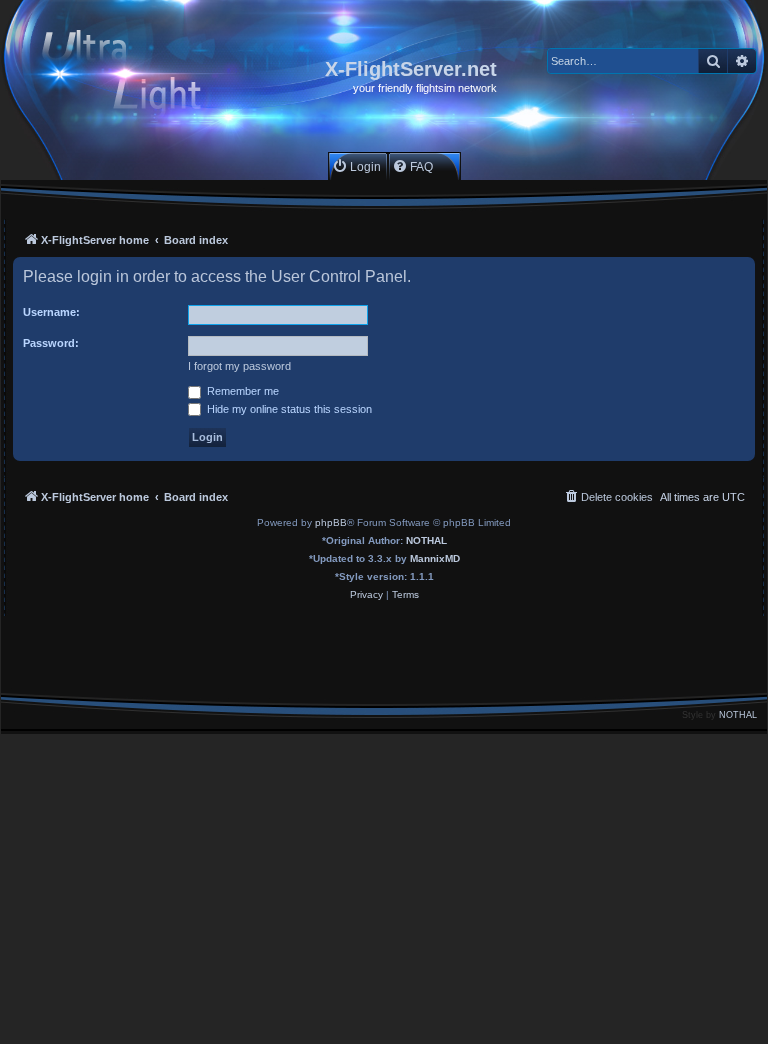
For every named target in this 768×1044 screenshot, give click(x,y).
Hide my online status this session (288, 409)
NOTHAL (426, 540)
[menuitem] (356, 166)
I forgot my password (239, 366)
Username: (51, 312)
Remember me (241, 391)
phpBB (331, 522)
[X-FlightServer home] (138, 76)
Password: (51, 343)
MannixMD (435, 558)
